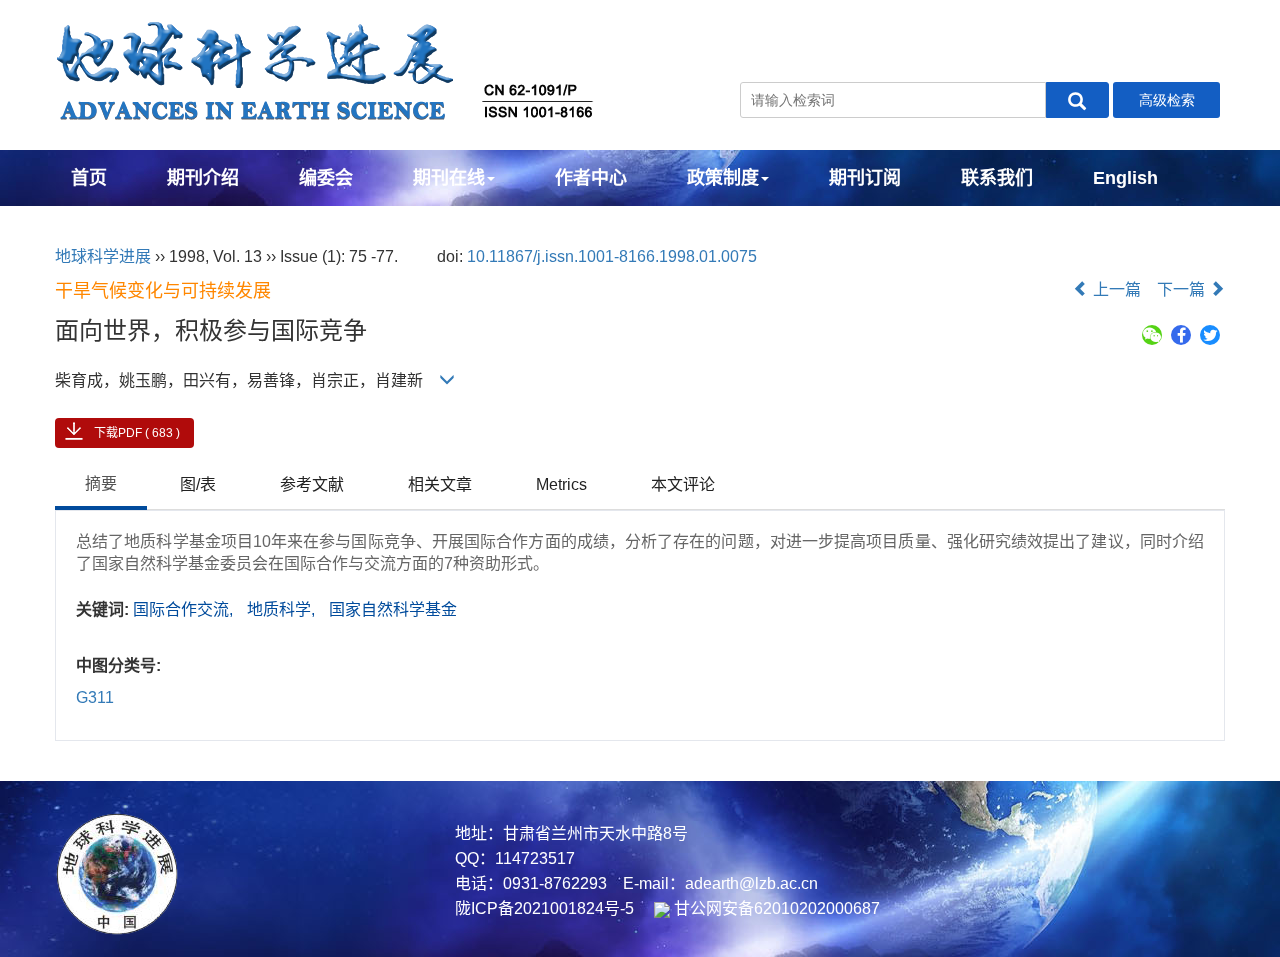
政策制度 (723, 178)
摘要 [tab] (101, 483)
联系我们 (997, 178)
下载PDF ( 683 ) (137, 433)
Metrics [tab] (561, 484)
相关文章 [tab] (440, 484)
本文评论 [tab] (683, 484)
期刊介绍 (203, 178)
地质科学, (283, 609)
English (1125, 178)
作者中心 (591, 178)
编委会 (326, 178)
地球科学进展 (103, 256)
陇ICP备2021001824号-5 (544, 908)
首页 (89, 178)
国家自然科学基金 (393, 609)
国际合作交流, (185, 609)
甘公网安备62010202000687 (775, 908)
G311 (95, 697)
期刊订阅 (865, 178)
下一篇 (1183, 289)
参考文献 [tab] (312, 484)
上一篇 (1115, 289)
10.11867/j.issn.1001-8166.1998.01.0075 (612, 256)
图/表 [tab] (198, 484)
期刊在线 (449, 178)
